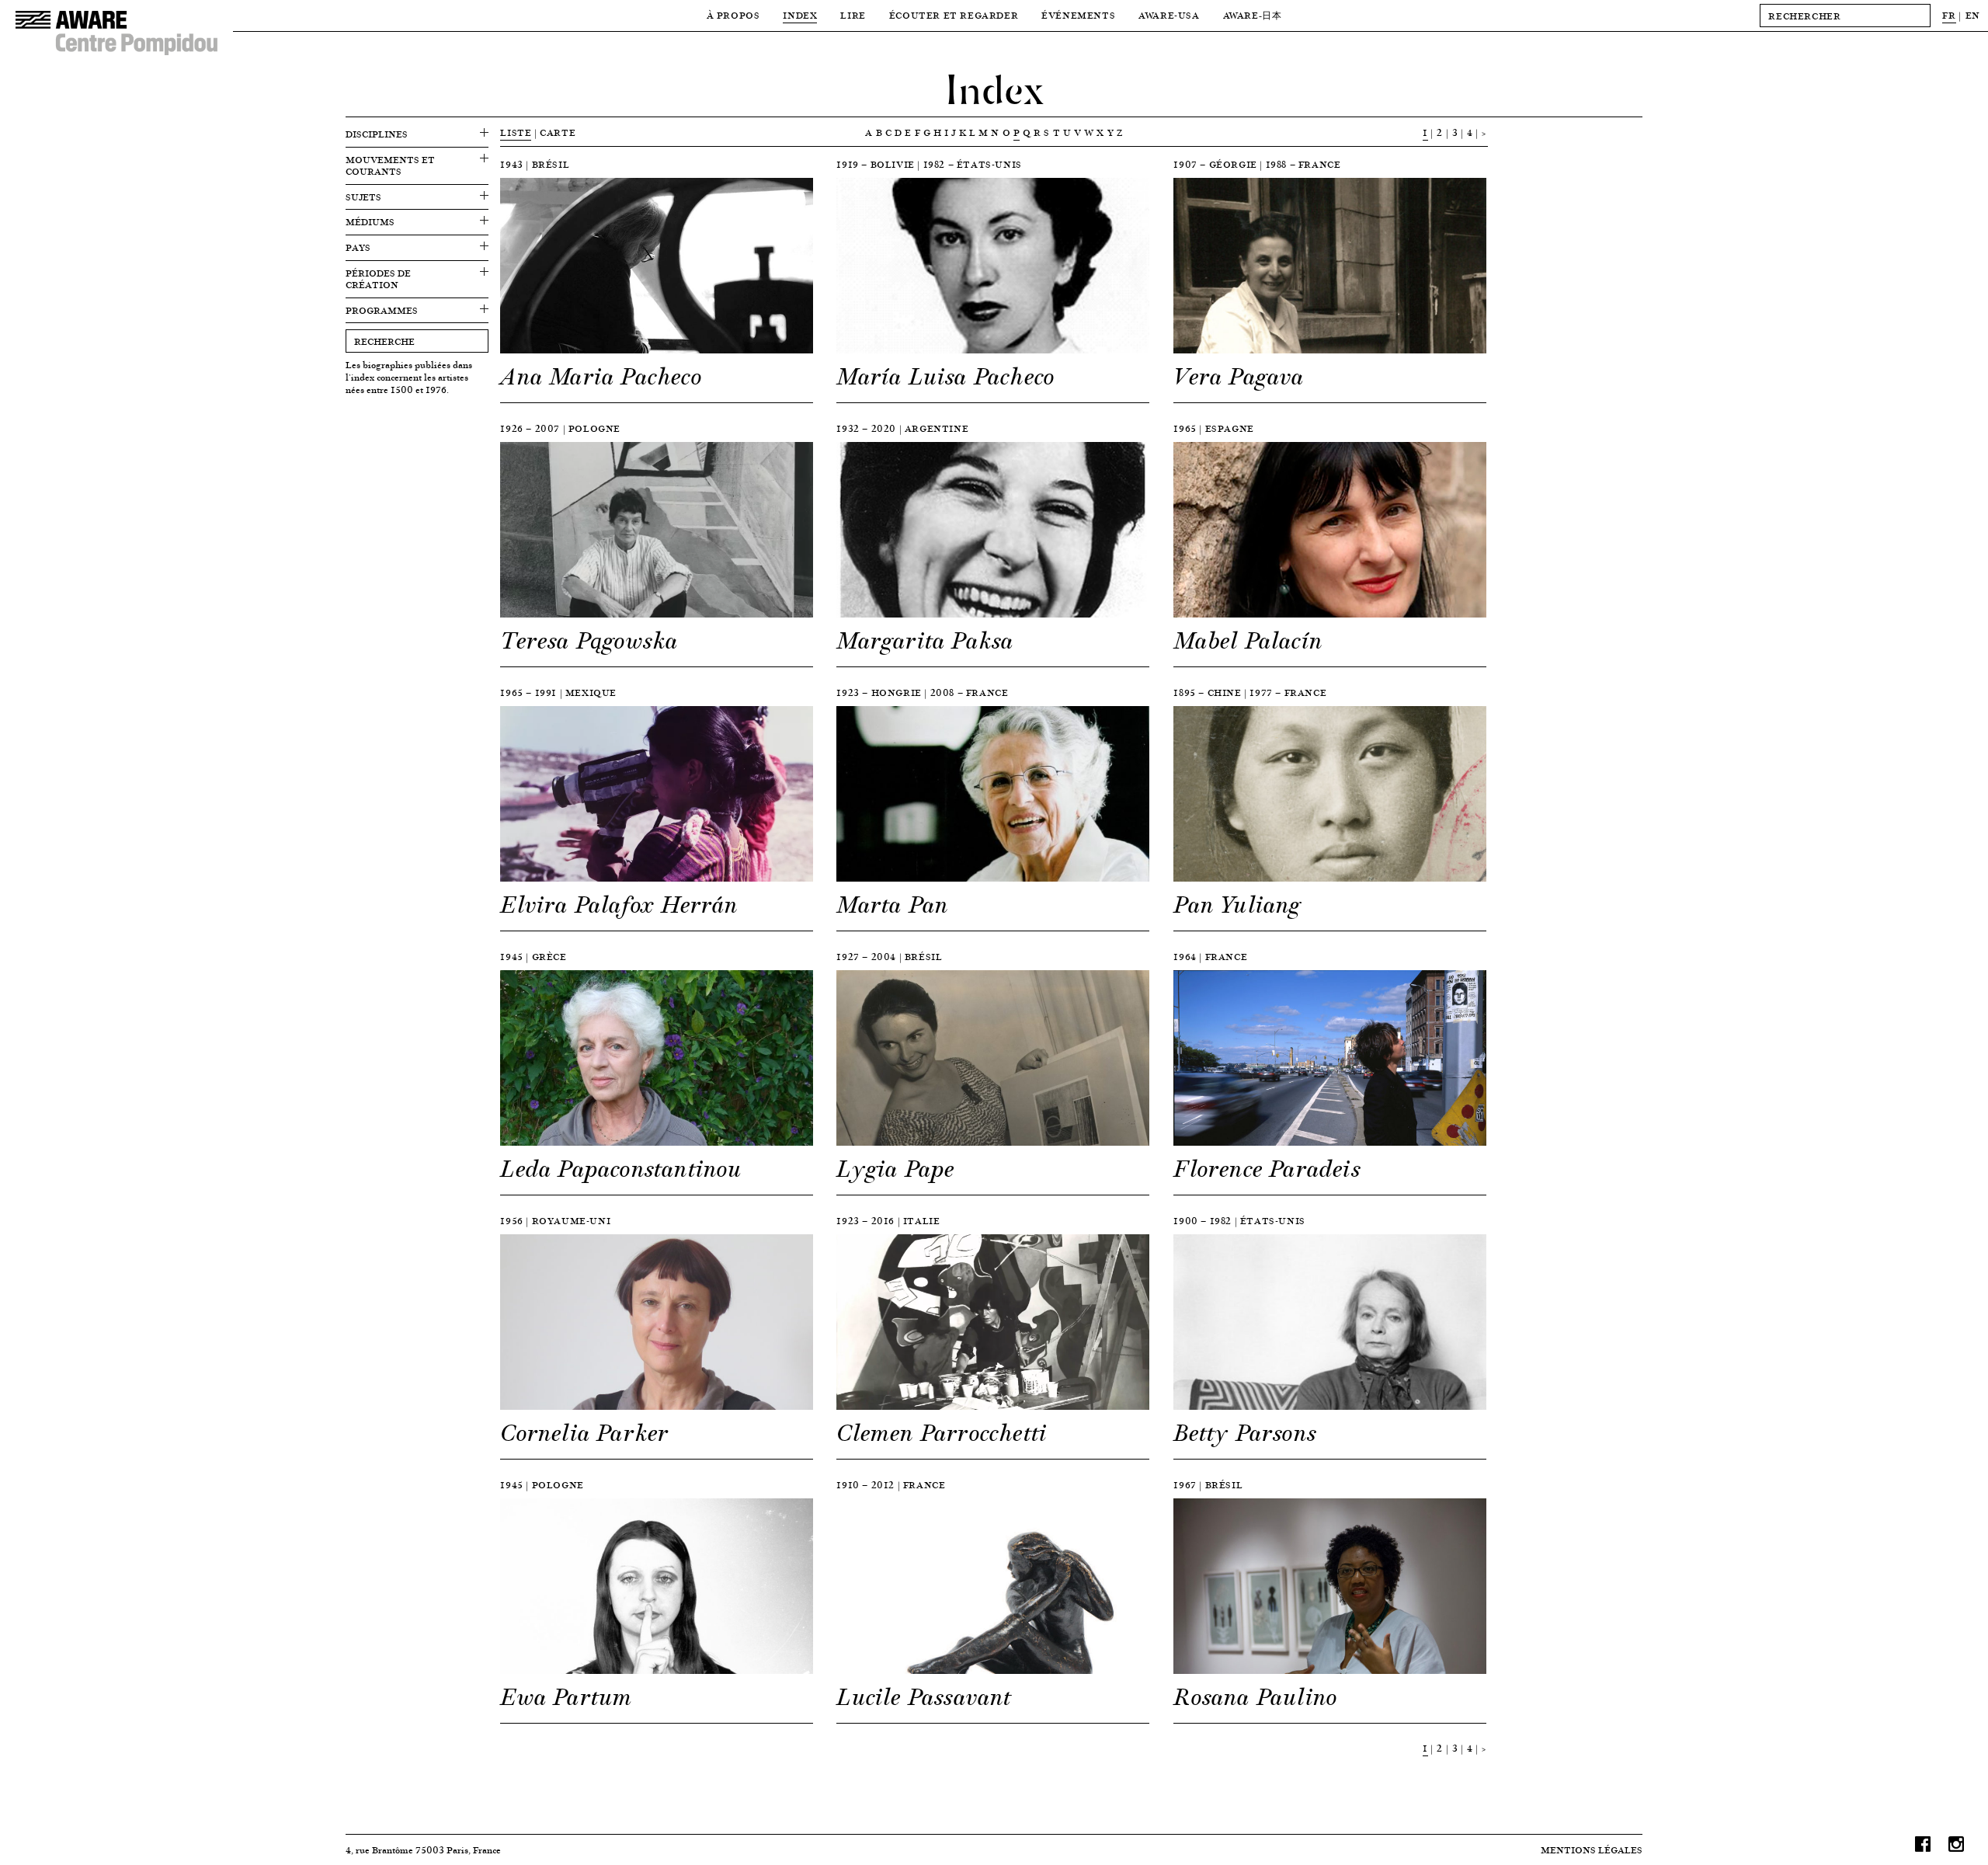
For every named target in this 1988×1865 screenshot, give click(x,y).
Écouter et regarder (954, 15)
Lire (853, 15)
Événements (1078, 15)
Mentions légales (1592, 1850)
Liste (516, 132)
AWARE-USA (1169, 15)
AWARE (1253, 15)
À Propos (733, 15)
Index (800, 15)
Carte (558, 132)
